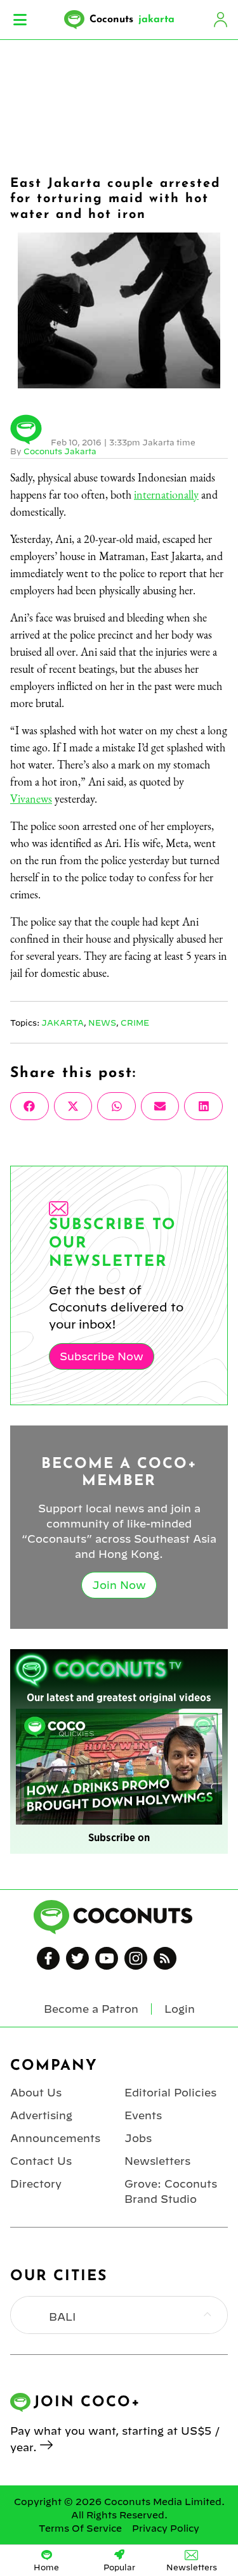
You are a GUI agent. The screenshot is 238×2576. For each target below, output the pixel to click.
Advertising (41, 2115)
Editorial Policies (170, 2093)
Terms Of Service (80, 2528)
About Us (36, 2093)
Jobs (138, 2138)
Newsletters (157, 2161)
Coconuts (132, 20)
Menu (20, 20)
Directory (36, 2184)
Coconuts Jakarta (60, 451)
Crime (135, 1023)
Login (220, 20)
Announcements (55, 2138)
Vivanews (31, 799)
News (102, 1023)
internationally (166, 494)
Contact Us (41, 2161)
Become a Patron (91, 2009)
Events (143, 2115)
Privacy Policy (166, 2528)
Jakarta (63, 1023)
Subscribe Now (102, 1356)
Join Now (119, 1585)
